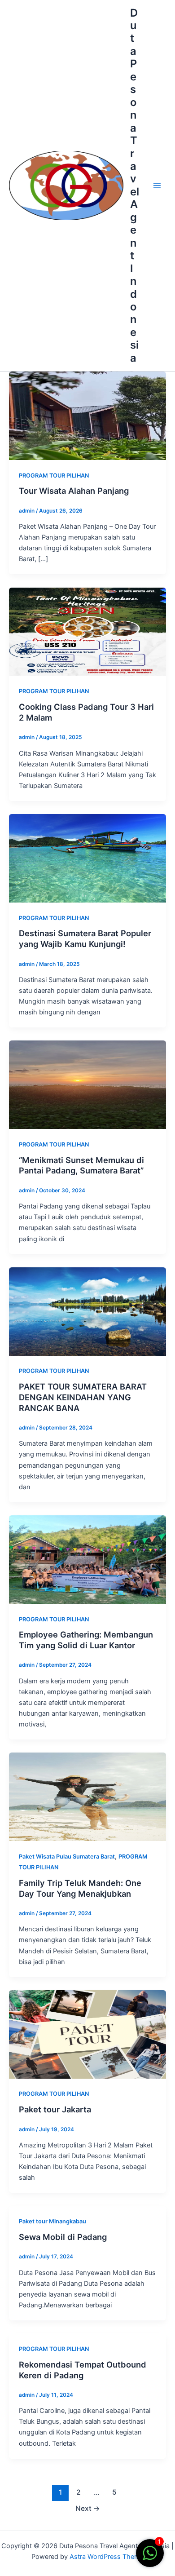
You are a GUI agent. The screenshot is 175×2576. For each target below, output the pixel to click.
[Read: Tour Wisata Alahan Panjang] (87, 415)
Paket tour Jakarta (55, 2109)
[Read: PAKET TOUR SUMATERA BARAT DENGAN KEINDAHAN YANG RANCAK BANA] (87, 1311)
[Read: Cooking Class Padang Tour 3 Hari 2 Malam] (87, 631)
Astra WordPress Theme (107, 2557)
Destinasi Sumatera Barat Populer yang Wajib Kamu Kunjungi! (85, 938)
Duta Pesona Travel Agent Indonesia (135, 185)
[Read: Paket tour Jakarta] (87, 2034)
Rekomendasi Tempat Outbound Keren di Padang (83, 2370)
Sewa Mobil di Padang (63, 2237)
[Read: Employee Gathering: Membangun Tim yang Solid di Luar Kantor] (87, 1559)
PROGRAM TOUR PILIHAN (54, 476)
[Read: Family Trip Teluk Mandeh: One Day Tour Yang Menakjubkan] (87, 1797)
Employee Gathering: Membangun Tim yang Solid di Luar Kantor (86, 1640)
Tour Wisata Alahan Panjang (74, 491)
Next (88, 2508)
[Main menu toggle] (157, 186)
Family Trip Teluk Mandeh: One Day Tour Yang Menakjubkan (80, 1888)
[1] (150, 2558)
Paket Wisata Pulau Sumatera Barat (67, 1857)
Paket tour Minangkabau (52, 2221)
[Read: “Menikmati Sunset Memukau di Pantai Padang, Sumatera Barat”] (87, 1084)
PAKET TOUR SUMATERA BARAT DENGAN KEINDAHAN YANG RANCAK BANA (83, 1397)
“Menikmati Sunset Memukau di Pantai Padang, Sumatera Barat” (81, 1165)
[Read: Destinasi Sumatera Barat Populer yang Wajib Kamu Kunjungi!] (87, 858)
